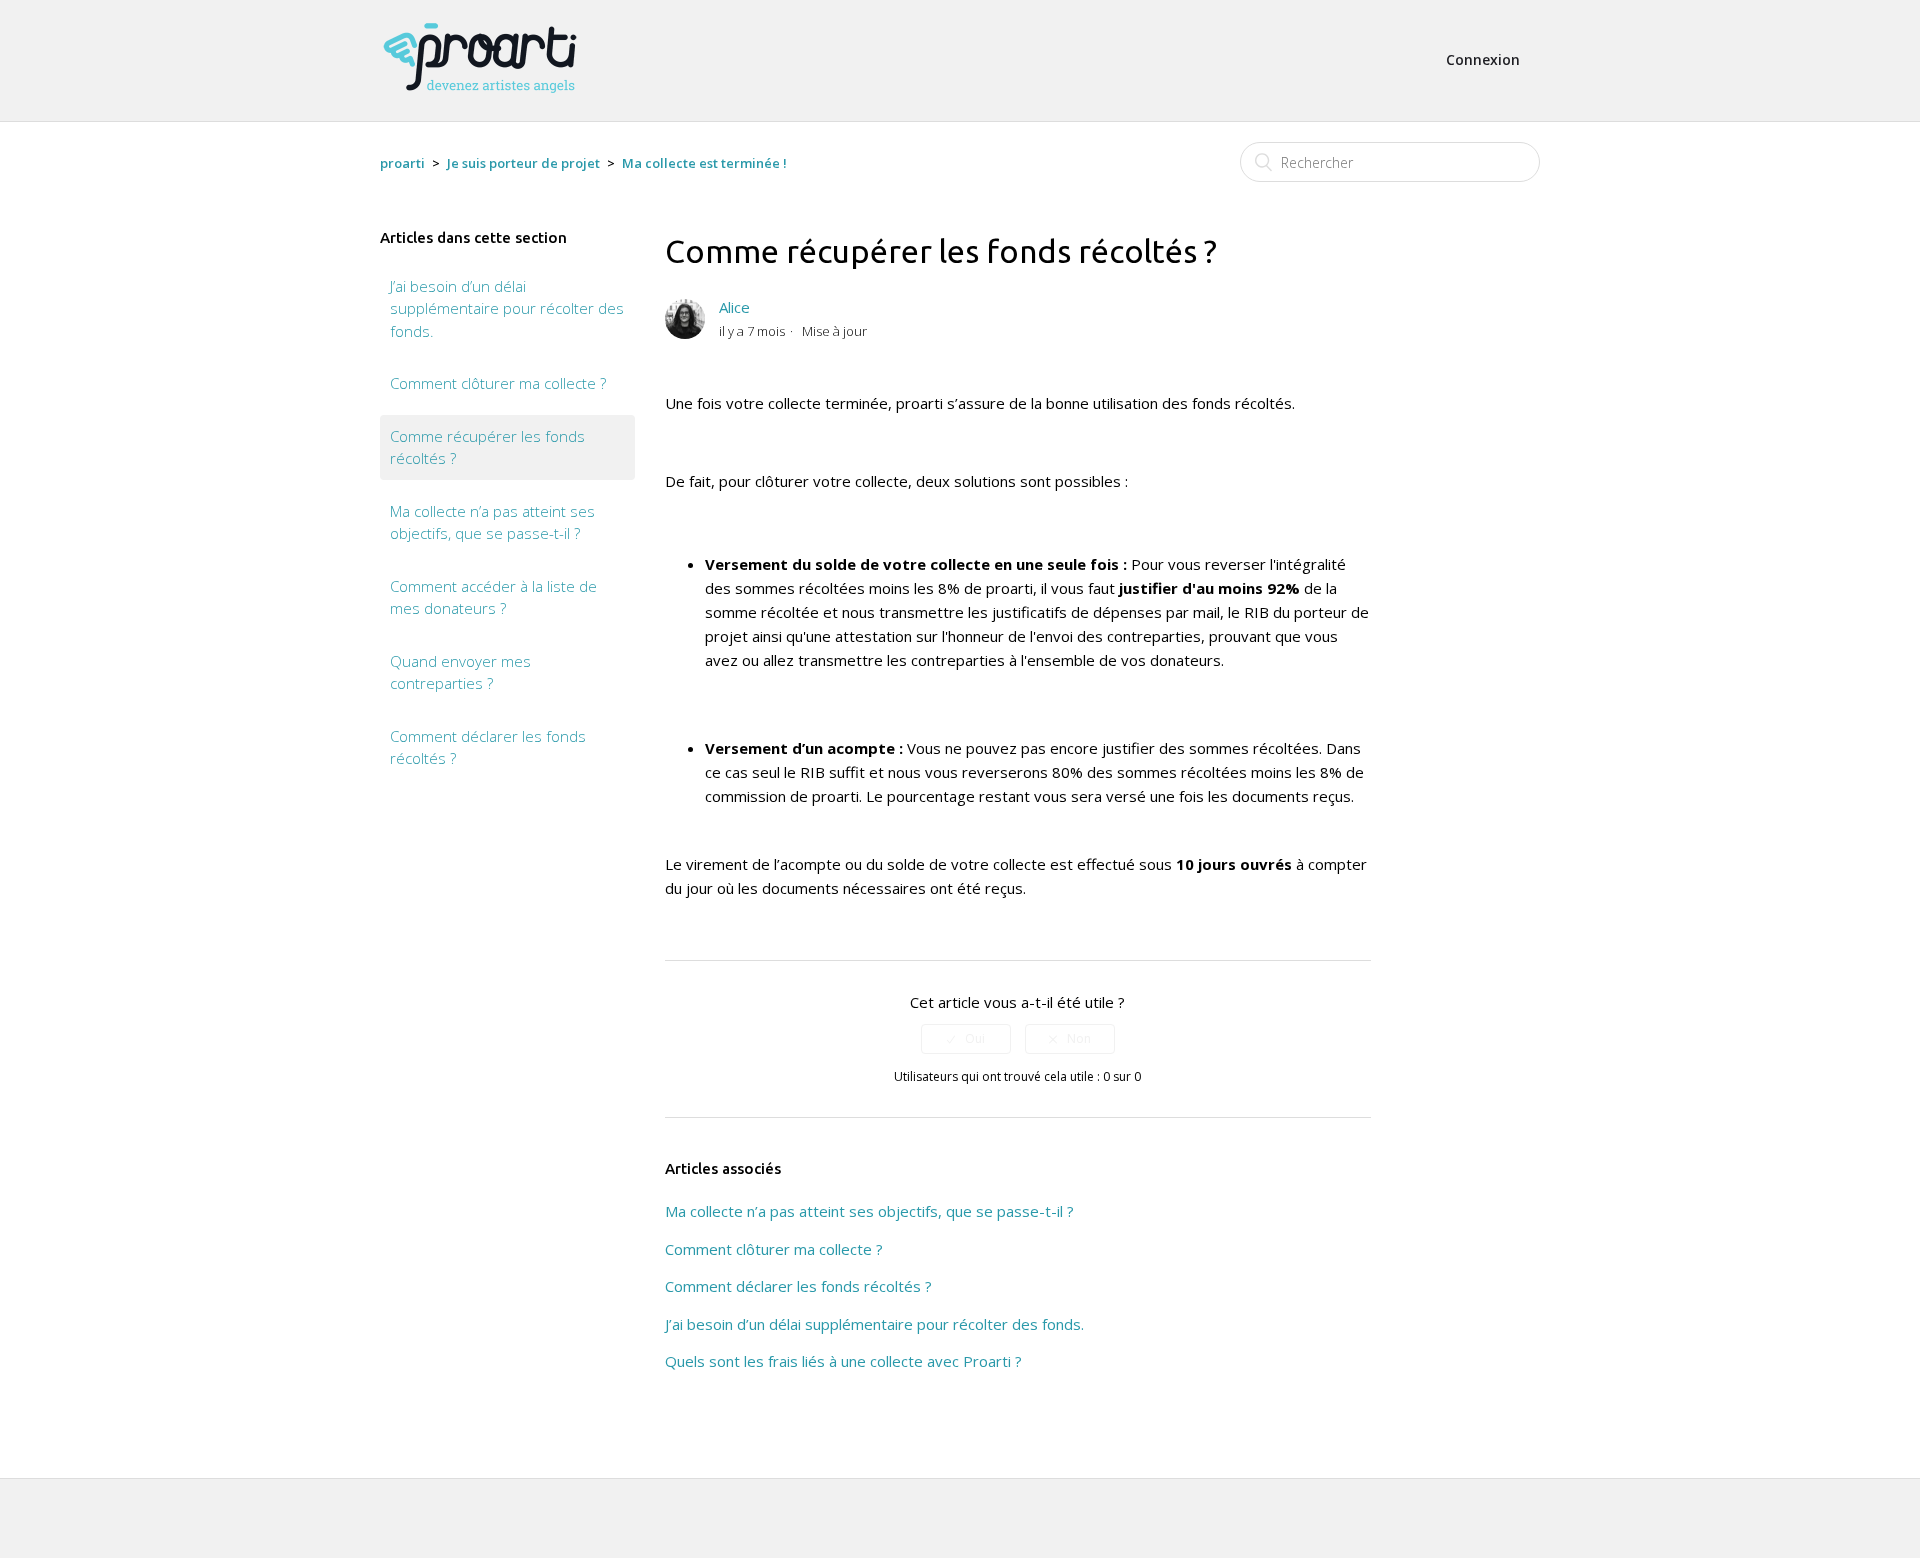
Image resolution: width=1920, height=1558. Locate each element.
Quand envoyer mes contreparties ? (460, 672)
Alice (734, 307)
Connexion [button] (1483, 59)
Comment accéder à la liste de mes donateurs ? (493, 597)
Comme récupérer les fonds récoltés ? (487, 447)
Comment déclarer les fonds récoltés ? (488, 747)
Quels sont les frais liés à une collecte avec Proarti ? (843, 1361)
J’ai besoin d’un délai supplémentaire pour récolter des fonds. (507, 308)
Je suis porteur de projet (523, 163)
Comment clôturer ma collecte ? (498, 383)
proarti (402, 163)
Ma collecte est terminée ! (704, 163)
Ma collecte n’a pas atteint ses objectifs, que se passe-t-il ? (492, 522)
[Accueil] (480, 102)
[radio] (966, 1039)
